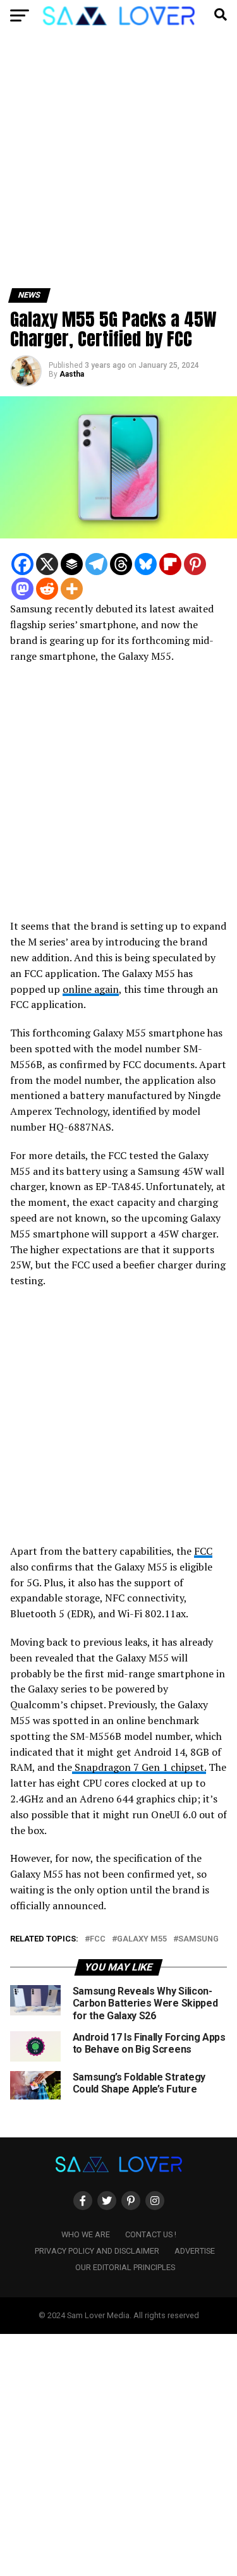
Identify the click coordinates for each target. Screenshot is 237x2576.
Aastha (72, 374)
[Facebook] (22, 564)
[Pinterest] (195, 564)
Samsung (198, 1939)
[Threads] (121, 564)
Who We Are (86, 2234)
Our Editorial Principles (125, 2267)
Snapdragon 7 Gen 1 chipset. (139, 1767)
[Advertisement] (118, 165)
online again (91, 989)
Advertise (195, 2251)
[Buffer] (72, 564)
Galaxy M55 (142, 1939)
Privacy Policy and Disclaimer (97, 2251)
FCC (203, 1551)
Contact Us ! (151, 2234)
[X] (47, 564)
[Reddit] (47, 589)
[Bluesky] (146, 564)
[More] (72, 589)
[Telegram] (96, 564)
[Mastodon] (22, 589)
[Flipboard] (170, 564)
